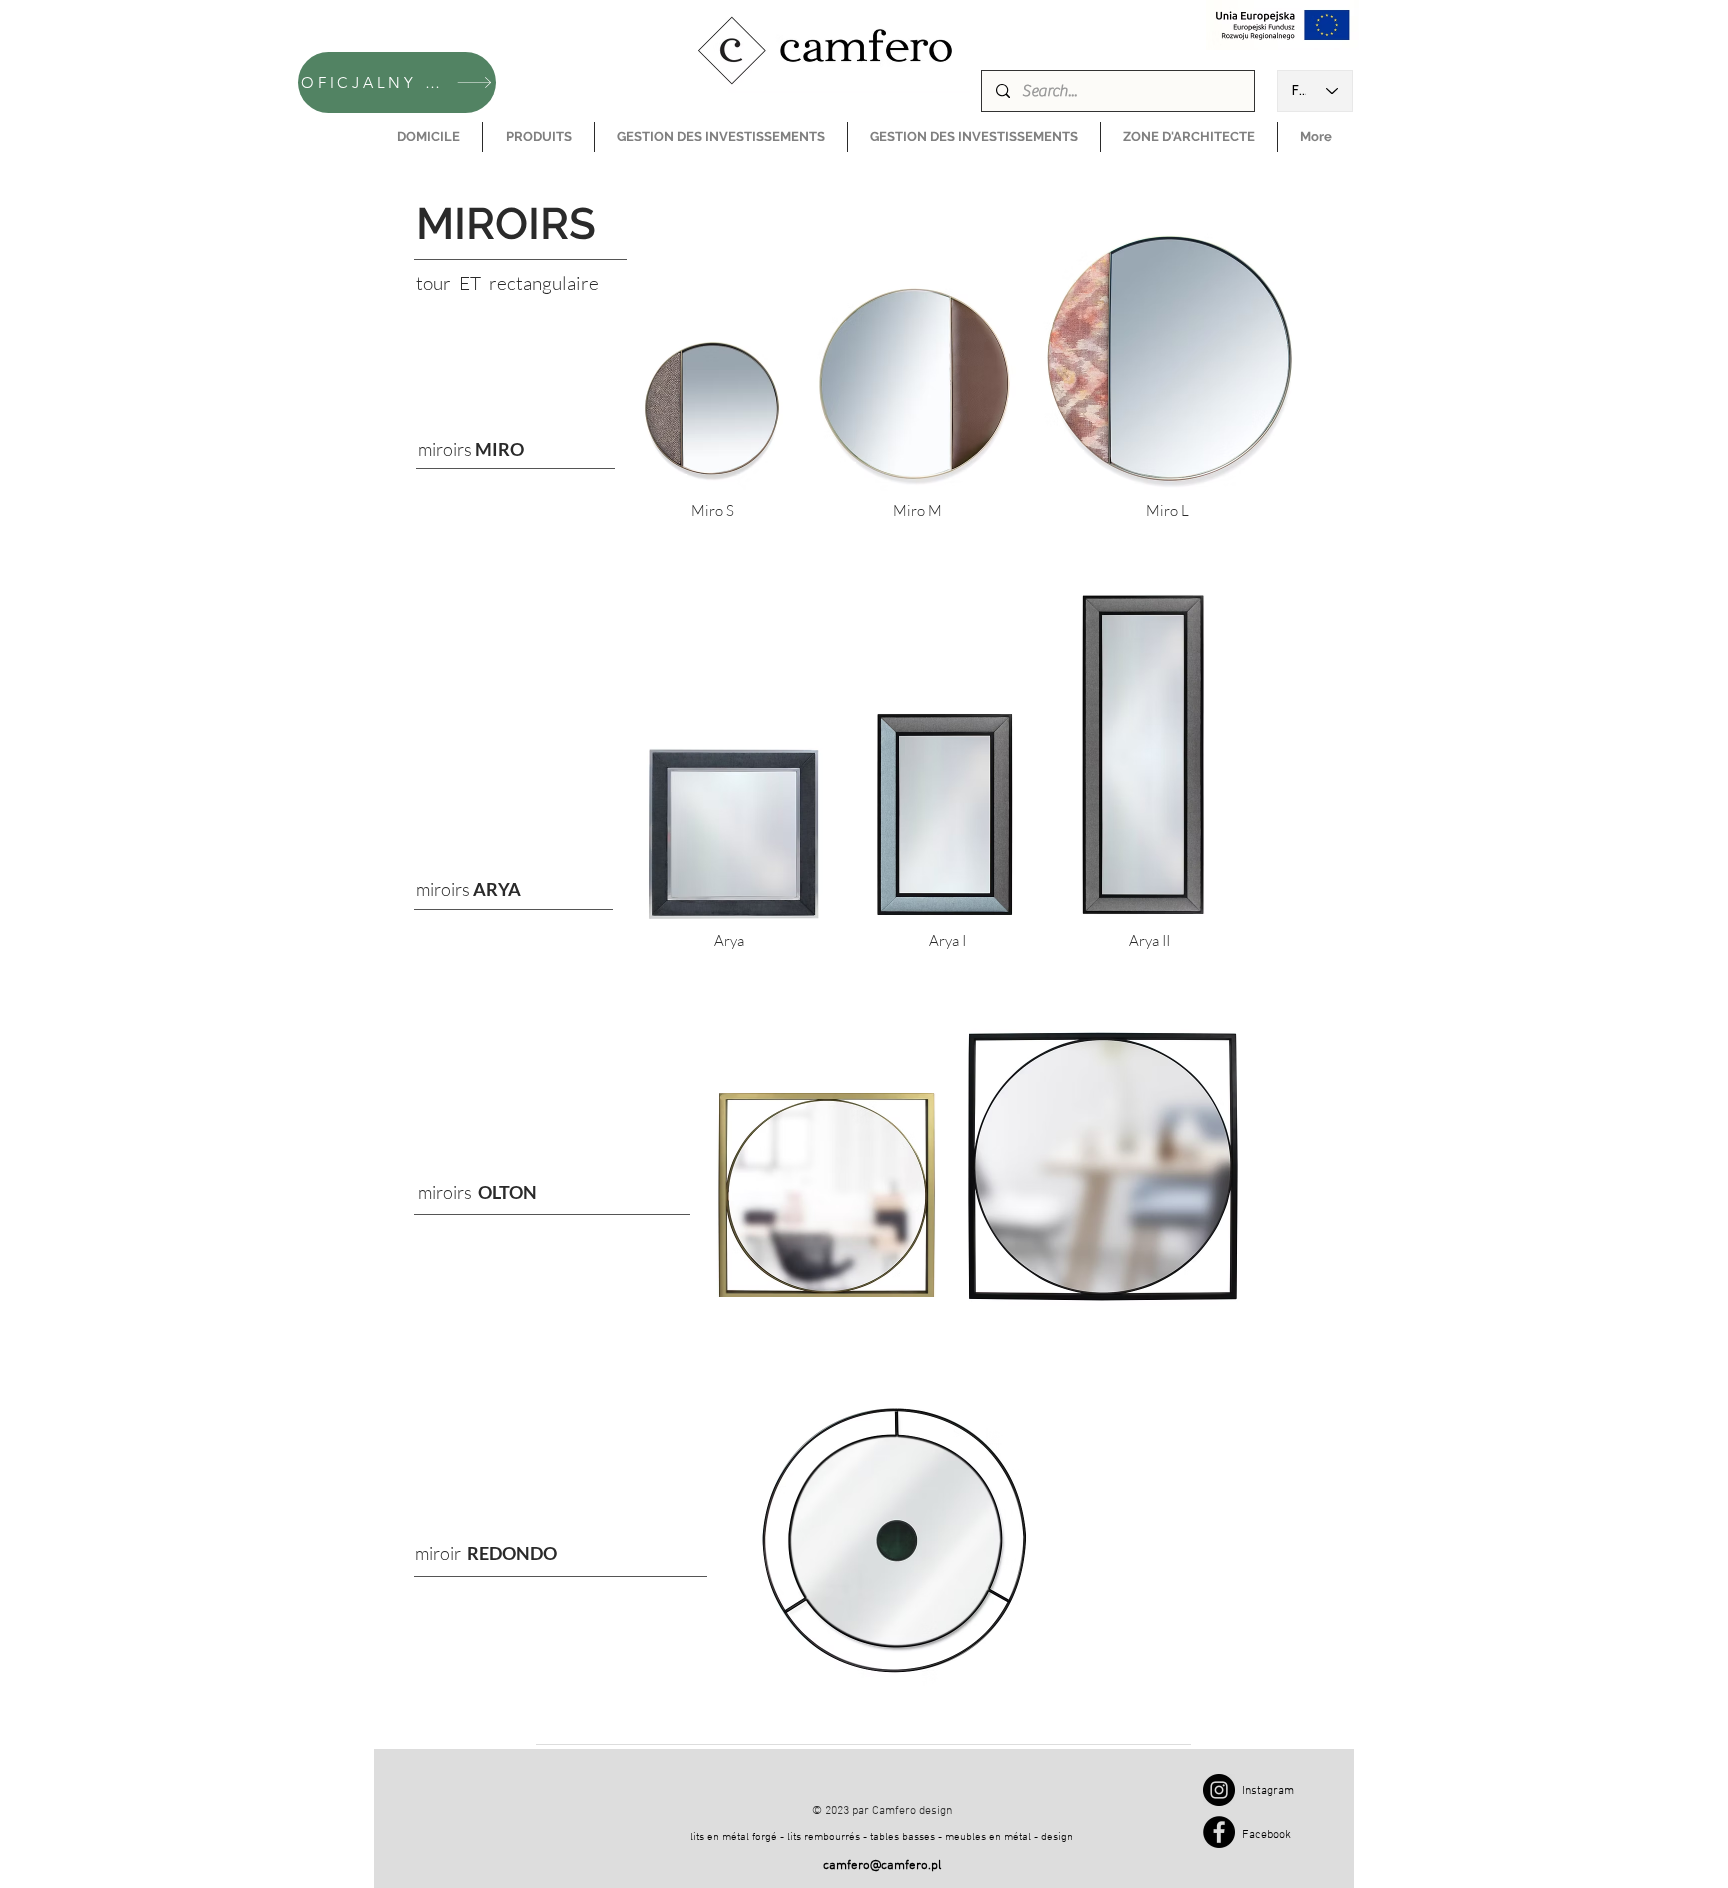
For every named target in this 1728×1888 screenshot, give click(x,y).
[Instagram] (1219, 1790)
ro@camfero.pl (899, 1866)
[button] (538, 137)
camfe (840, 1866)
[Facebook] (1219, 1832)
